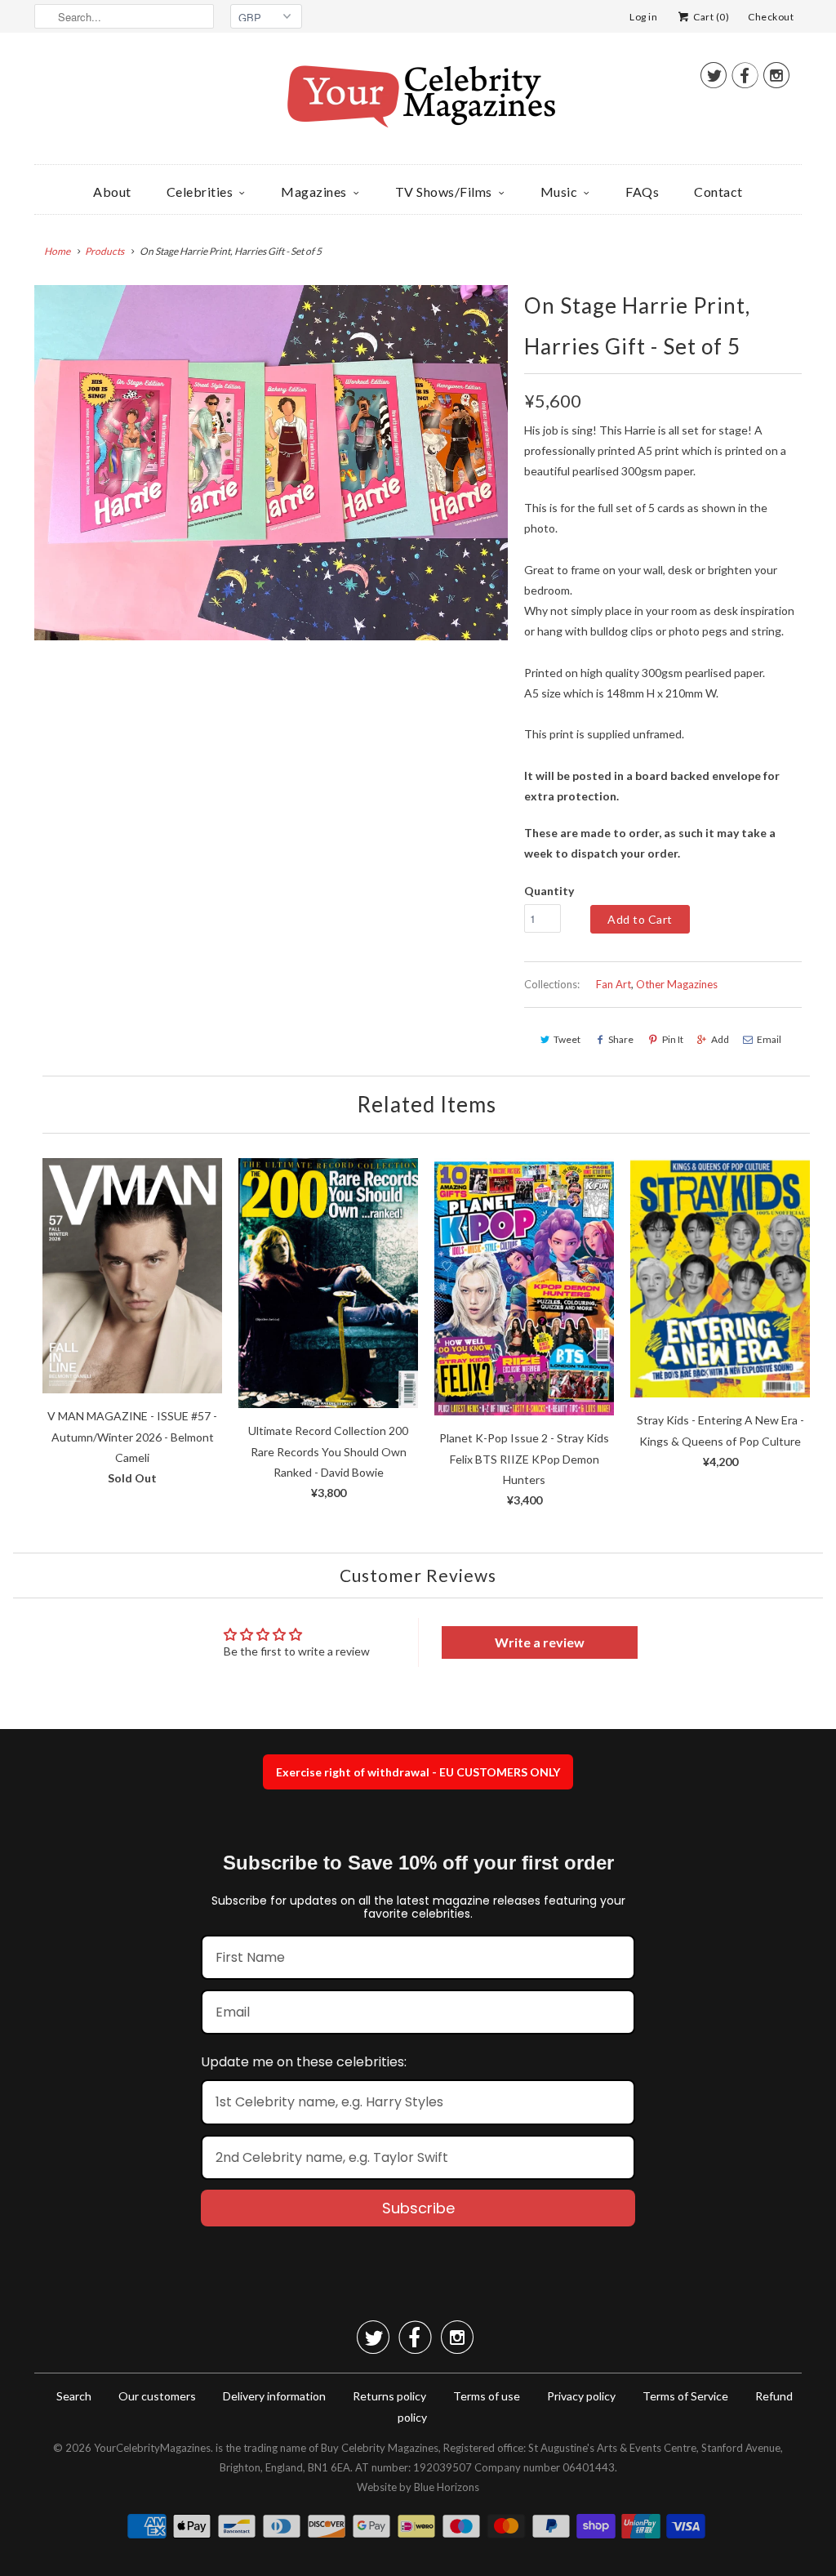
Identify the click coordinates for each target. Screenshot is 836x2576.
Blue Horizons (447, 2487)
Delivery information (274, 2396)
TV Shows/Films (444, 192)
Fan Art (614, 984)
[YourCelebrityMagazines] (418, 103)
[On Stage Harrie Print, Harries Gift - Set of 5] (271, 463)
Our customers (157, 2396)
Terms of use (487, 2396)
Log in (643, 17)
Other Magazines (677, 984)
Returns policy (389, 2396)
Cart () (710, 17)
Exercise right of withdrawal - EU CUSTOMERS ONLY (418, 1772)
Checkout (771, 17)
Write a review (540, 1642)
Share (621, 1039)
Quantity (549, 891)
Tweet (567, 1039)
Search (74, 2396)
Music (559, 192)
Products (104, 251)
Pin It (673, 1039)
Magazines (314, 192)
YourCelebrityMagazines (152, 2448)
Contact (718, 192)
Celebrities (200, 192)
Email (769, 1039)
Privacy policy (581, 2396)
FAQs (642, 192)
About (112, 192)
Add (720, 1039)
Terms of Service (685, 2396)
